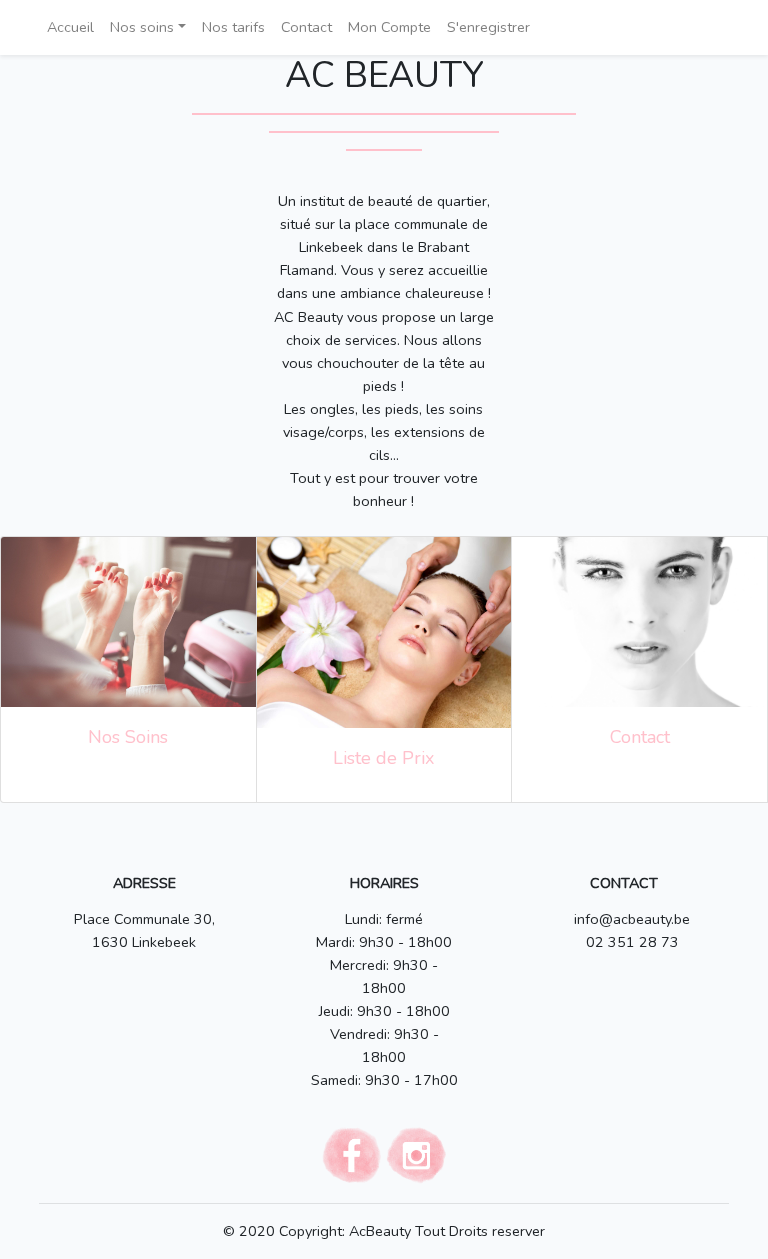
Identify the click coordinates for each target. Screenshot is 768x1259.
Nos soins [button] (142, 27)
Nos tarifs (233, 27)
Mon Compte (389, 27)
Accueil (70, 27)
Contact (306, 27)
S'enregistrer (488, 27)
